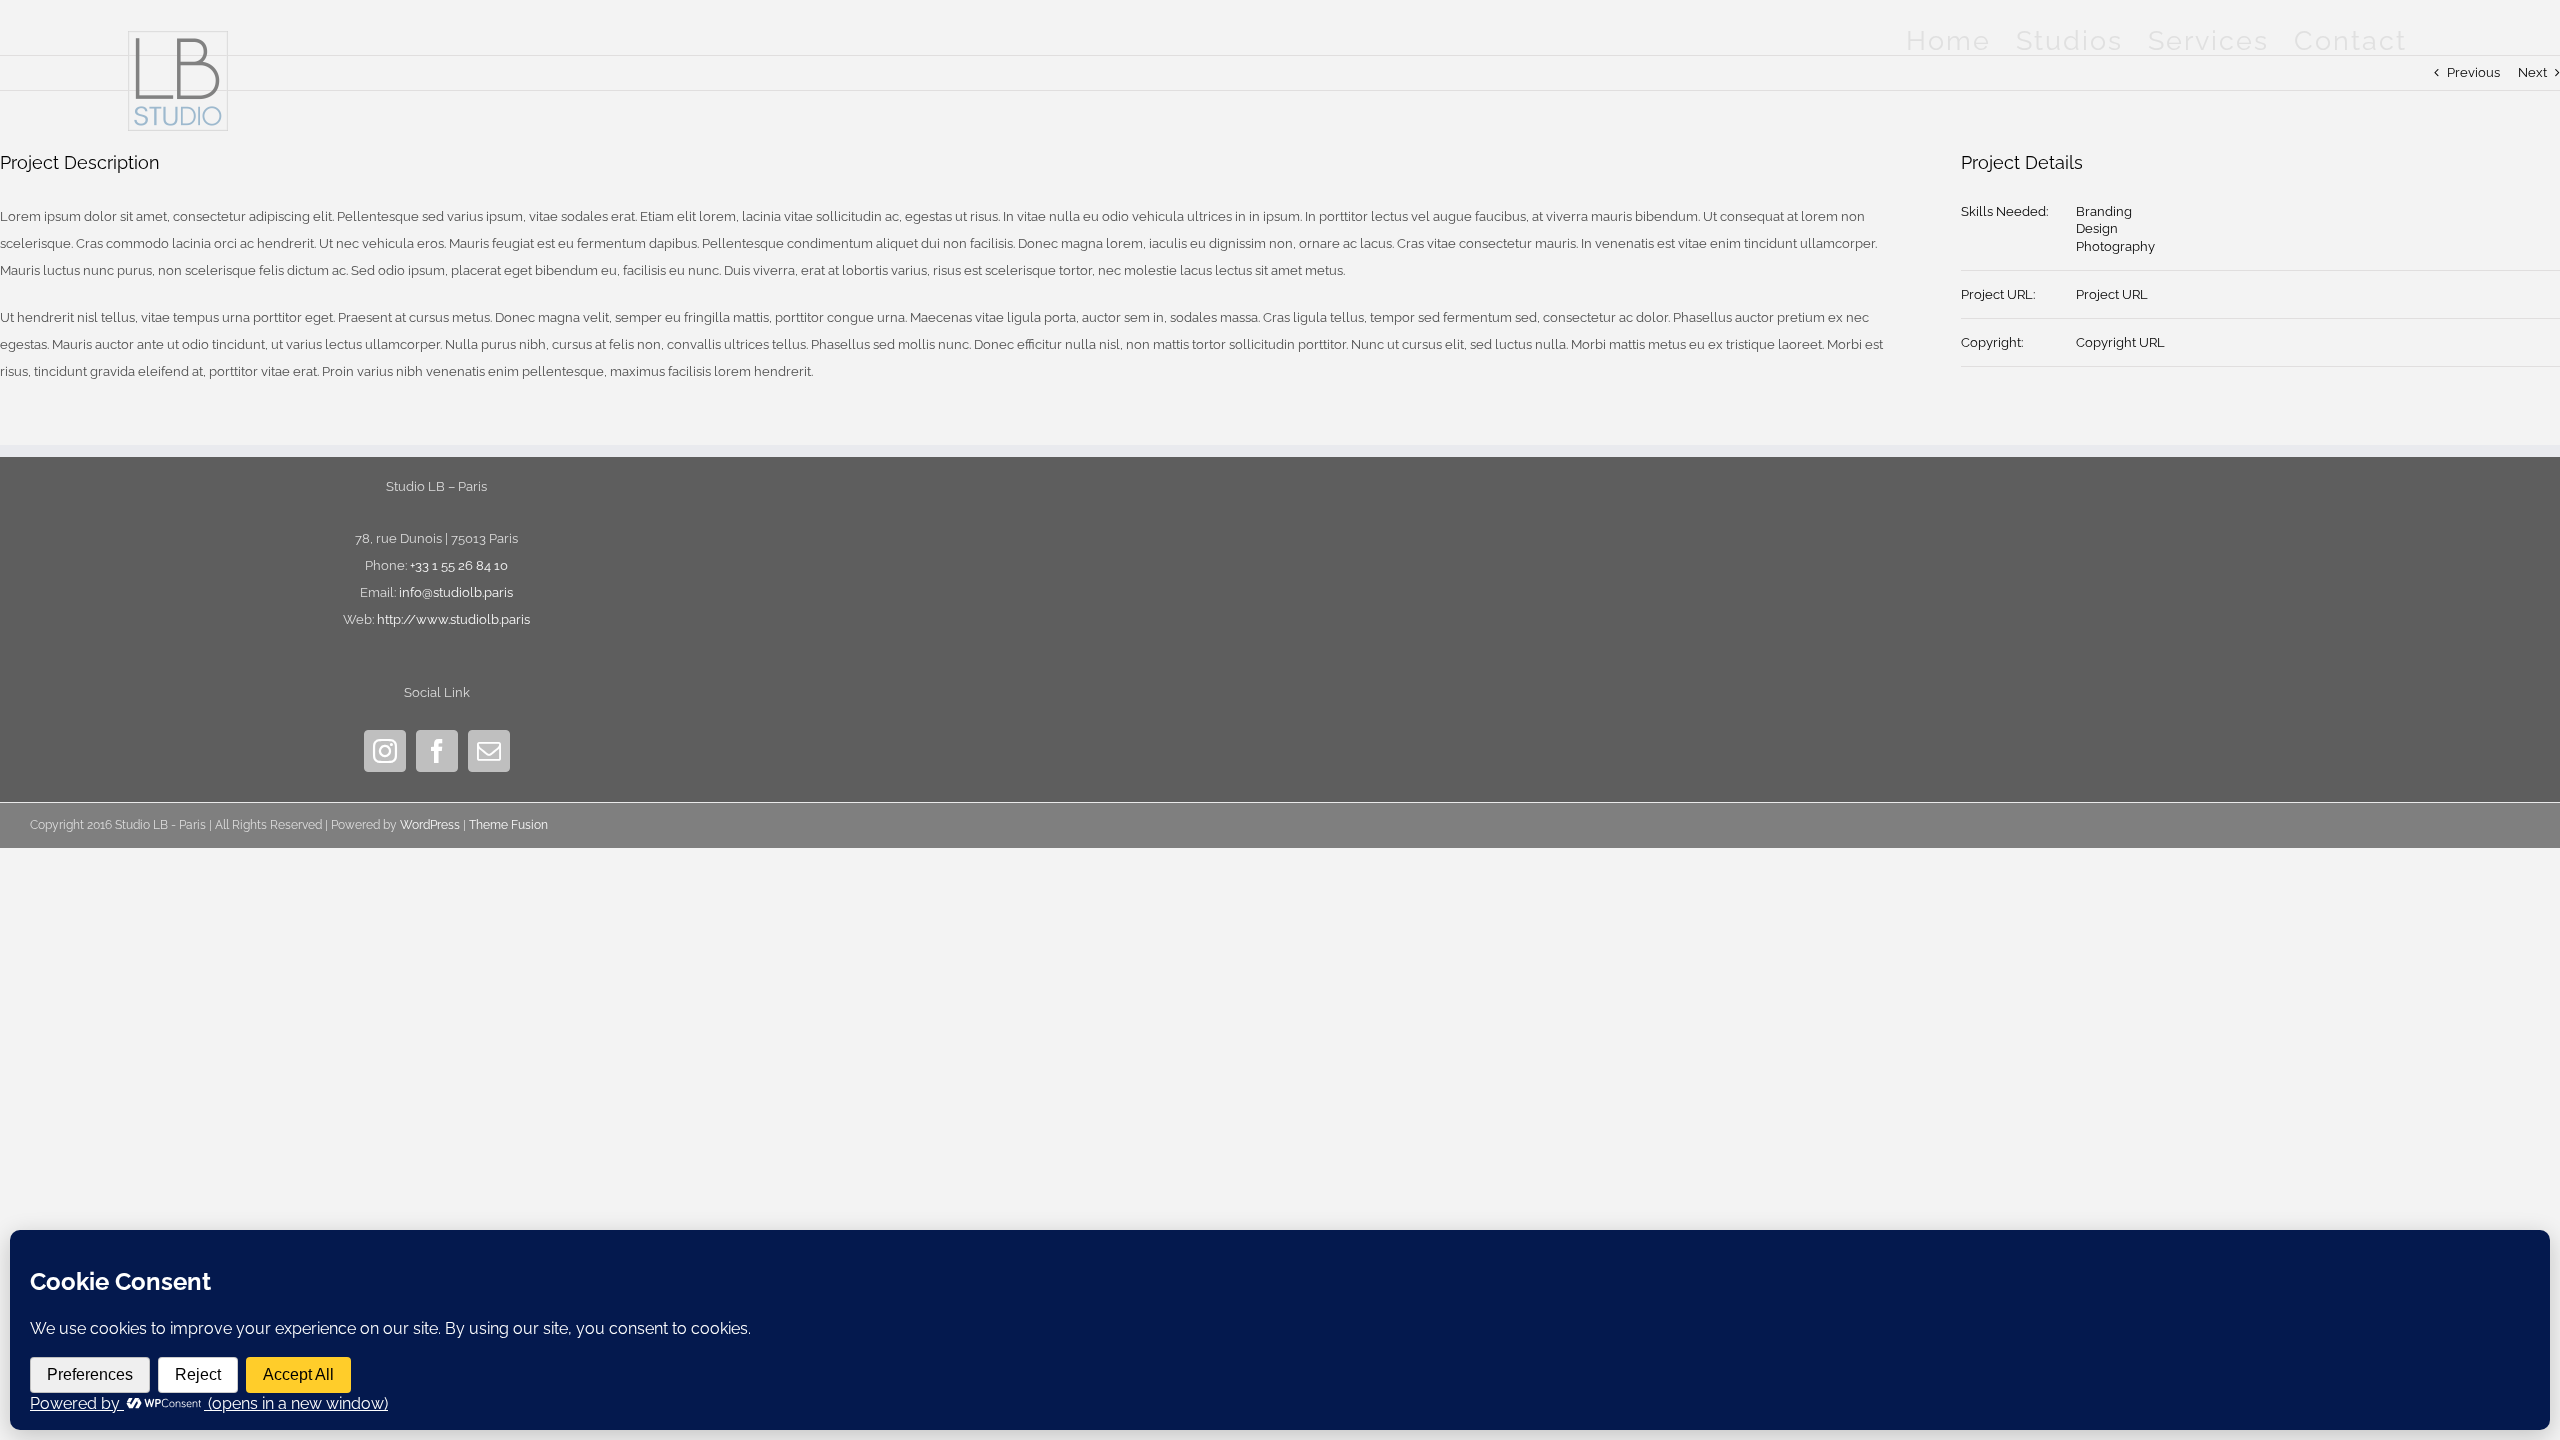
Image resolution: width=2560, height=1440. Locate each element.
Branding (2104, 211)
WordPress (430, 825)
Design (2097, 228)
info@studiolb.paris (456, 592)
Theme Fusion (508, 825)
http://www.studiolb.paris (453, 619)
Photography (2115, 246)
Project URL (2112, 294)
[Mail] (489, 751)
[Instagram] (385, 751)
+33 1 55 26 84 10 (459, 565)
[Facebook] (437, 751)
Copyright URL (2120, 342)
